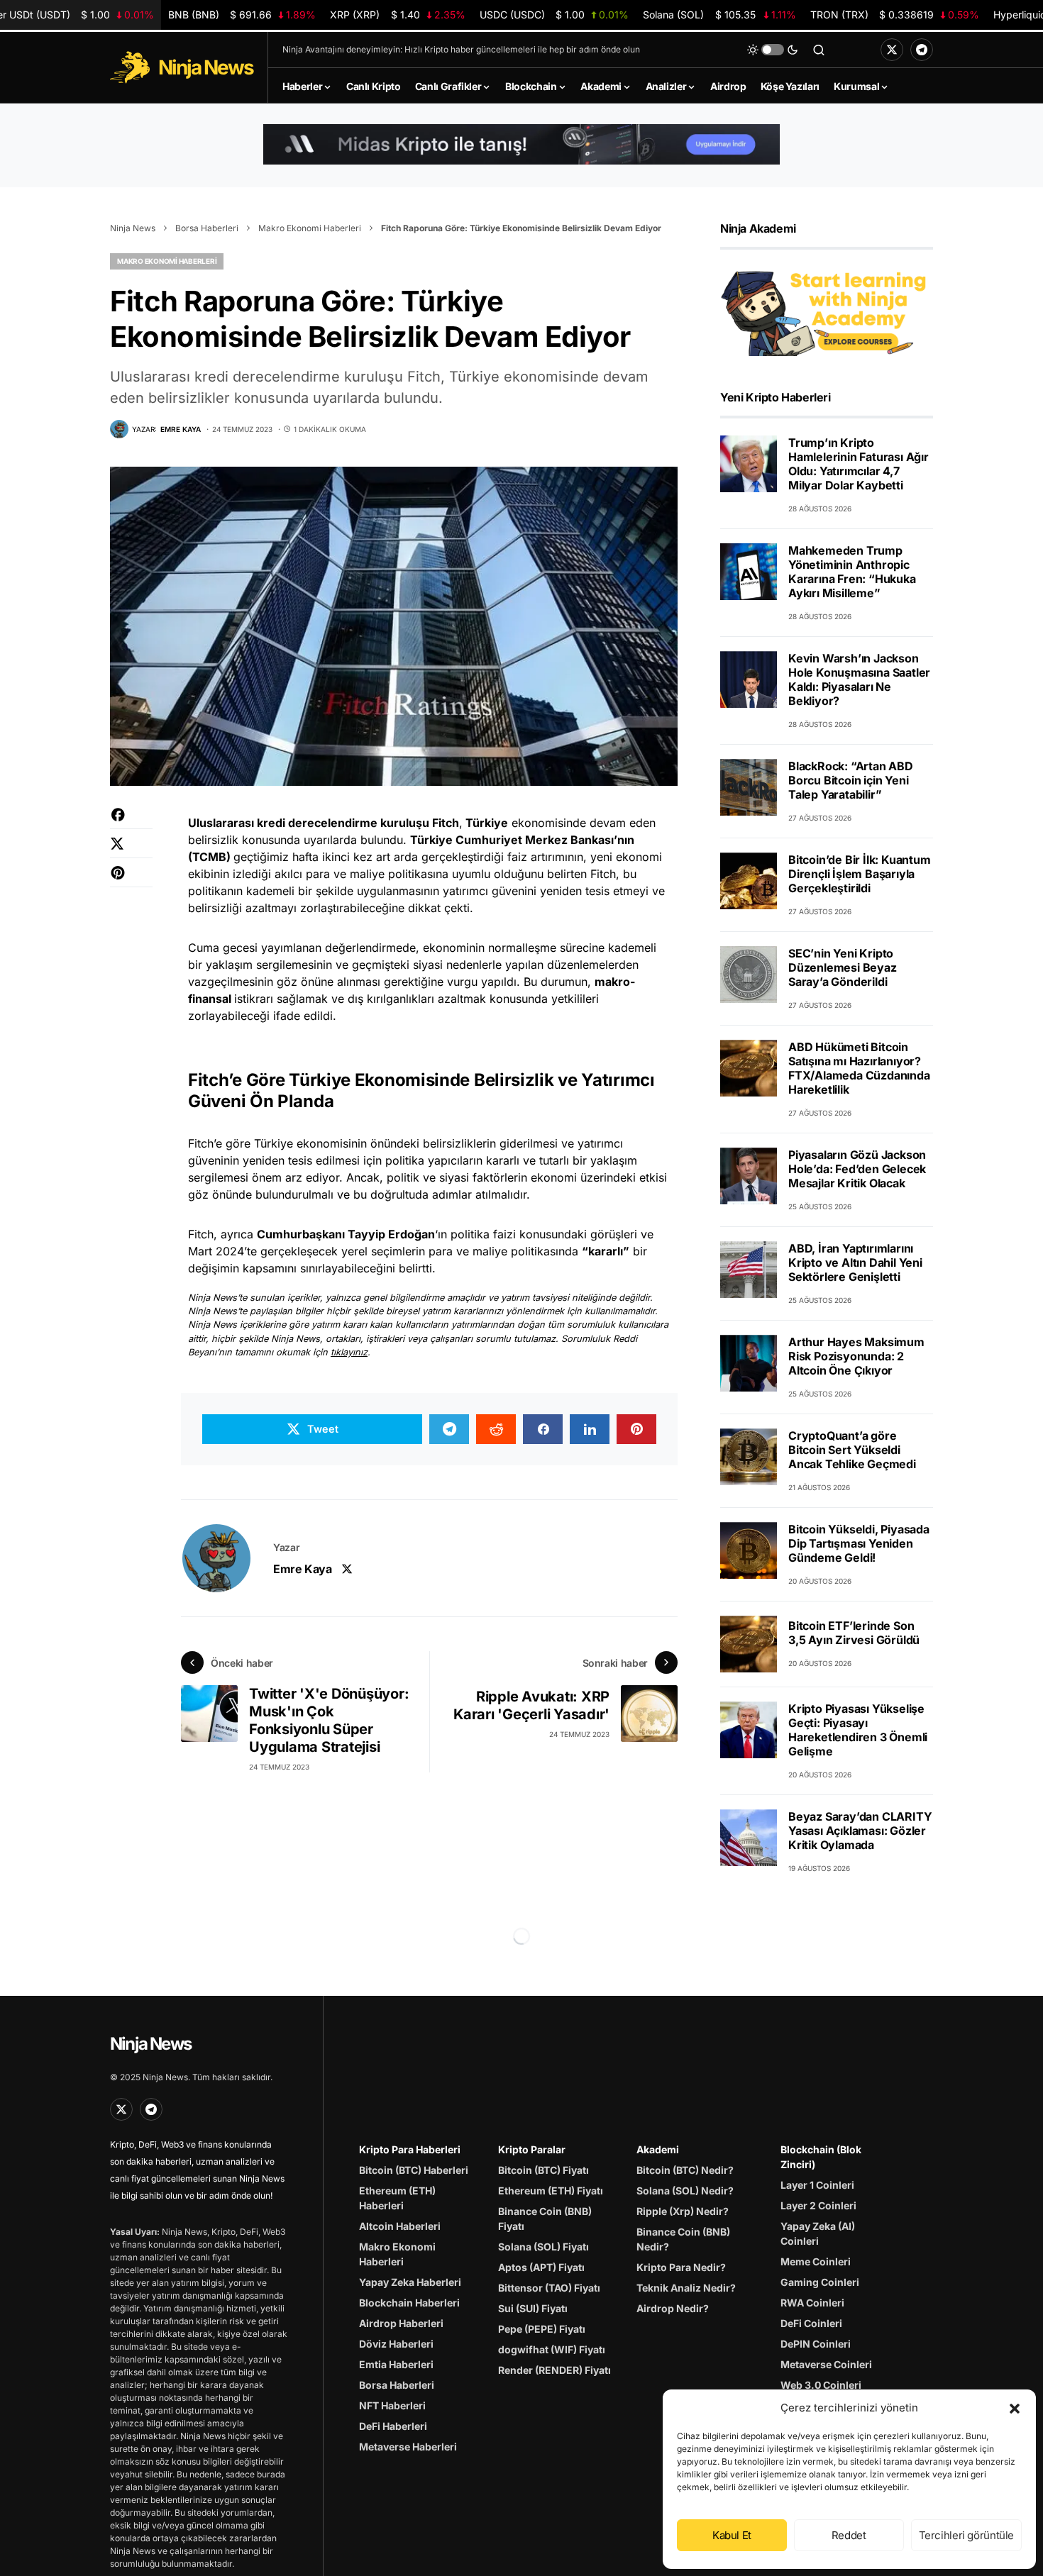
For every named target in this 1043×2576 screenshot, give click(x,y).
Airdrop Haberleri (401, 2323)
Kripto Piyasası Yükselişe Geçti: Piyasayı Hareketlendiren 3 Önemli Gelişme (858, 1730)
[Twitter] (892, 50)
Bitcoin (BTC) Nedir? (685, 2170)
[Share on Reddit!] (496, 1429)
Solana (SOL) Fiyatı (543, 2247)
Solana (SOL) (719, 15)
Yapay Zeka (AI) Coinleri (818, 2233)
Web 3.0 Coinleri (821, 2385)
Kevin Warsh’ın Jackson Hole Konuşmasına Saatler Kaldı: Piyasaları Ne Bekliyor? (859, 679)
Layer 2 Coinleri (818, 2205)
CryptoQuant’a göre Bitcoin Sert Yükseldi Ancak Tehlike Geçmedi (852, 1450)
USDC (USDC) (554, 15)
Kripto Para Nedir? (681, 2267)
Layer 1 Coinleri (817, 2185)
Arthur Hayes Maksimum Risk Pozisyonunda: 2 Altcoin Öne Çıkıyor (856, 1356)
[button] (1015, 2408)
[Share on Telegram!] (449, 1429)
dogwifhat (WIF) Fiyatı (552, 2349)
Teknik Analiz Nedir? (686, 2288)
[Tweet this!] (131, 851)
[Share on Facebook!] (131, 822)
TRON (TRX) (895, 15)
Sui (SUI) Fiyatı (533, 2308)
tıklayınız (349, 1352)
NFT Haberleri (392, 2405)
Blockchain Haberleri (409, 2303)
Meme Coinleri (816, 2261)
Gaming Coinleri (820, 2282)
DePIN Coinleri (816, 2344)
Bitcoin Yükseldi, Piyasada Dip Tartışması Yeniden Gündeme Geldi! (859, 1543)
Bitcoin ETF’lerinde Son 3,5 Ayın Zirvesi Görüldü (854, 1633)
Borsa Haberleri (207, 228)
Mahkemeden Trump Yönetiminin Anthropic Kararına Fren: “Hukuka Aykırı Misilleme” (852, 572)
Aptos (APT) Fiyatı (541, 2267)
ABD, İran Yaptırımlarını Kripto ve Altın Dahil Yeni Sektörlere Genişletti (855, 1262)
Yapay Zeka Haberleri (410, 2282)
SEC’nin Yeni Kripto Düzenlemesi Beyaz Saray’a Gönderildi (843, 967)
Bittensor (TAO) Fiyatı (549, 2288)
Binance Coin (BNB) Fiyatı (545, 2219)
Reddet (849, 2535)
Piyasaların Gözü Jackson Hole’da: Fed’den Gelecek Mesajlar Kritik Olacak (857, 1169)
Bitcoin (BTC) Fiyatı (543, 2170)
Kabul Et (732, 2535)
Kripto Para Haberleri (410, 2149)
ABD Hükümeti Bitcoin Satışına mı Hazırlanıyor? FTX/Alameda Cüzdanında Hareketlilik (859, 1068)
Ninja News (133, 228)
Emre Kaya (302, 1569)
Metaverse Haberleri (408, 2447)
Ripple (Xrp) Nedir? (683, 2211)
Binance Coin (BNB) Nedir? (683, 2239)
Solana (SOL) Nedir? (685, 2191)
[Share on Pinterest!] (131, 880)
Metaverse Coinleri (826, 2364)
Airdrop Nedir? (673, 2308)
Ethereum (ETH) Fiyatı (551, 2191)
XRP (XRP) (397, 15)
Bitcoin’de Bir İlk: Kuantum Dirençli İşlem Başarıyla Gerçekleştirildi (860, 874)
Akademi (658, 2149)
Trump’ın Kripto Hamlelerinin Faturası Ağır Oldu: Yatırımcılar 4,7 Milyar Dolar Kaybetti (859, 464)
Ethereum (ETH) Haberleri (397, 2198)
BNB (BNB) (242, 15)
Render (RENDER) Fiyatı (554, 2370)
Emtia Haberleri (396, 2364)
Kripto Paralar (532, 2149)
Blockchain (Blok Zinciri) (821, 2157)
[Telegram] (922, 50)
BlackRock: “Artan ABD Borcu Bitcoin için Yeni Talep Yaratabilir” (851, 780)
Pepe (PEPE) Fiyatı (542, 2329)
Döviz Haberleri (396, 2344)
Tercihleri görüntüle (967, 2535)
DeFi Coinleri (811, 2323)
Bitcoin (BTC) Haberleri (414, 2170)
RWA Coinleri (812, 2303)
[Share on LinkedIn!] (590, 1429)
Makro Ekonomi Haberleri (310, 228)
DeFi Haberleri (393, 2426)
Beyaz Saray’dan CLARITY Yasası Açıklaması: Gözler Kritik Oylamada (860, 1831)
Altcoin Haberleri (400, 2226)
